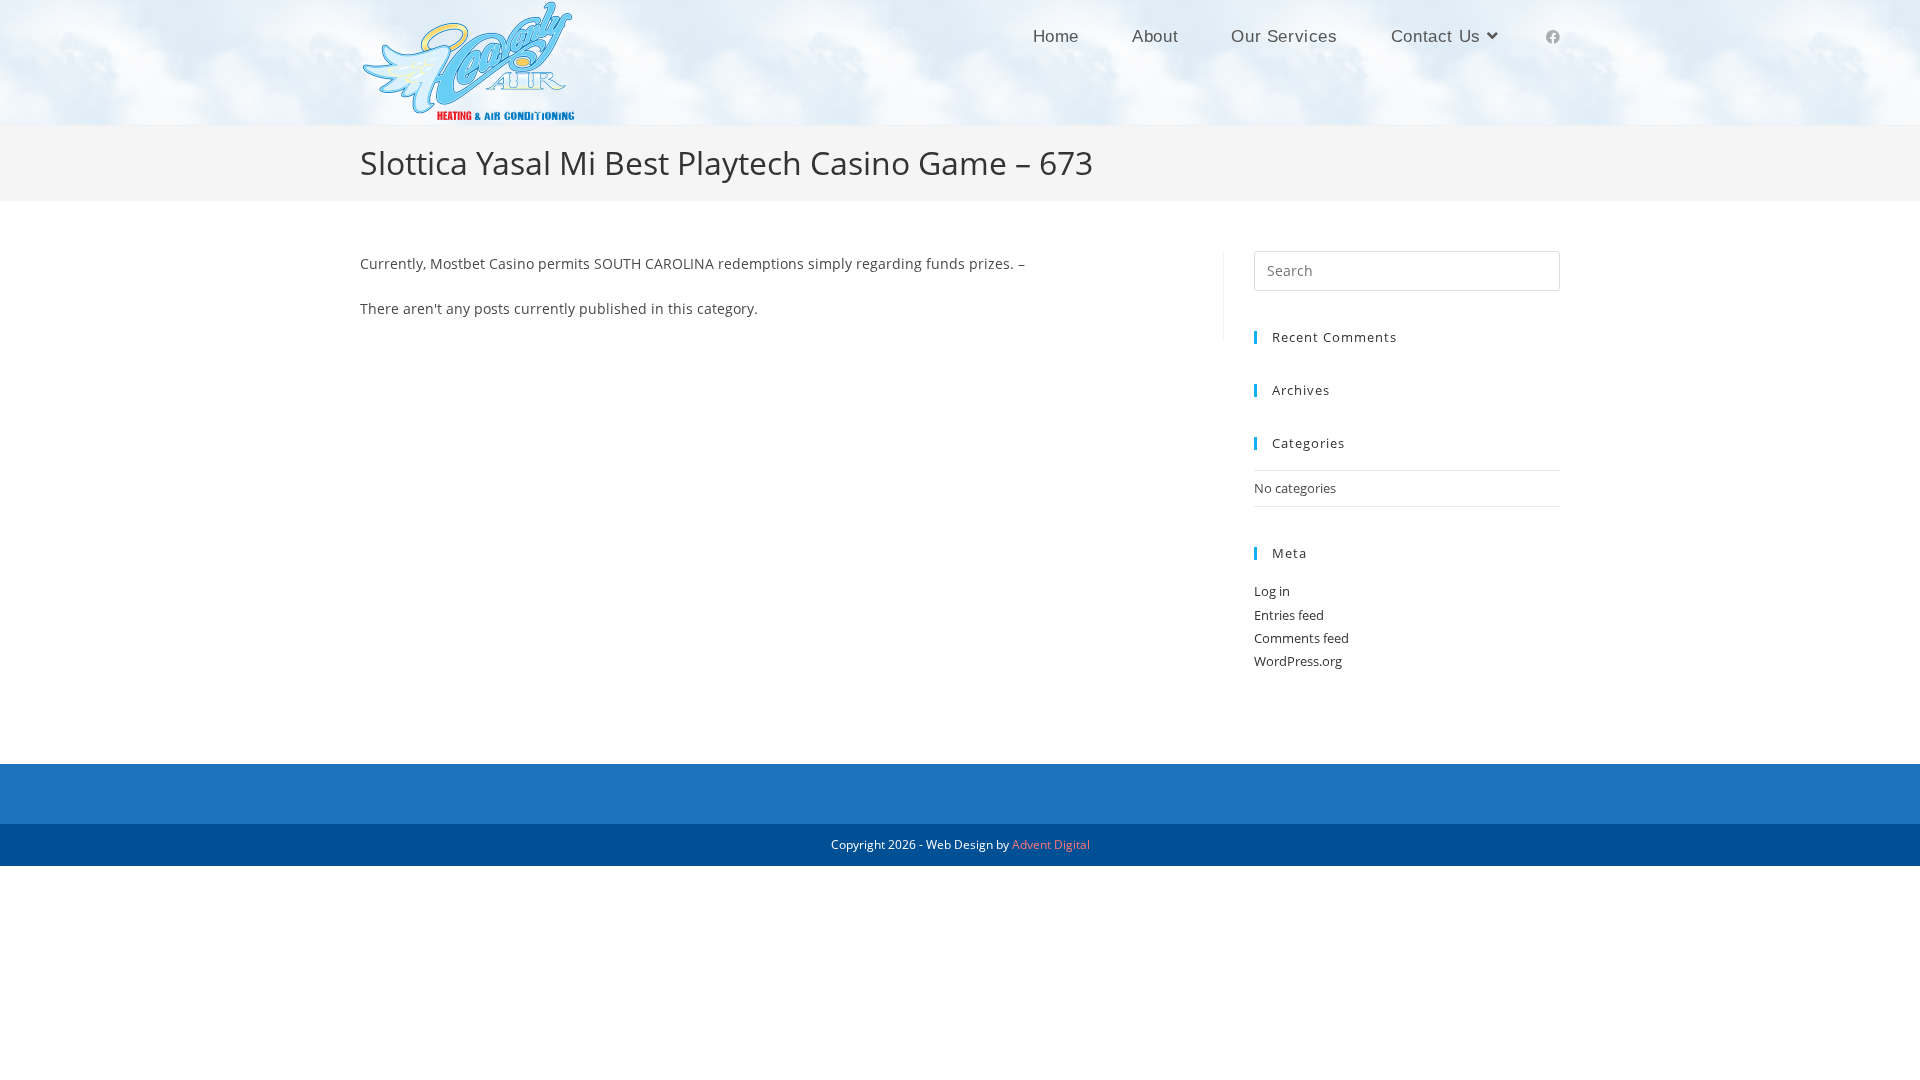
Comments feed (1301, 638)
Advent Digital (1051, 844)
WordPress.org (1298, 661)
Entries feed (1289, 615)
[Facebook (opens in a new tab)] (1553, 37)
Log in (1272, 591)
